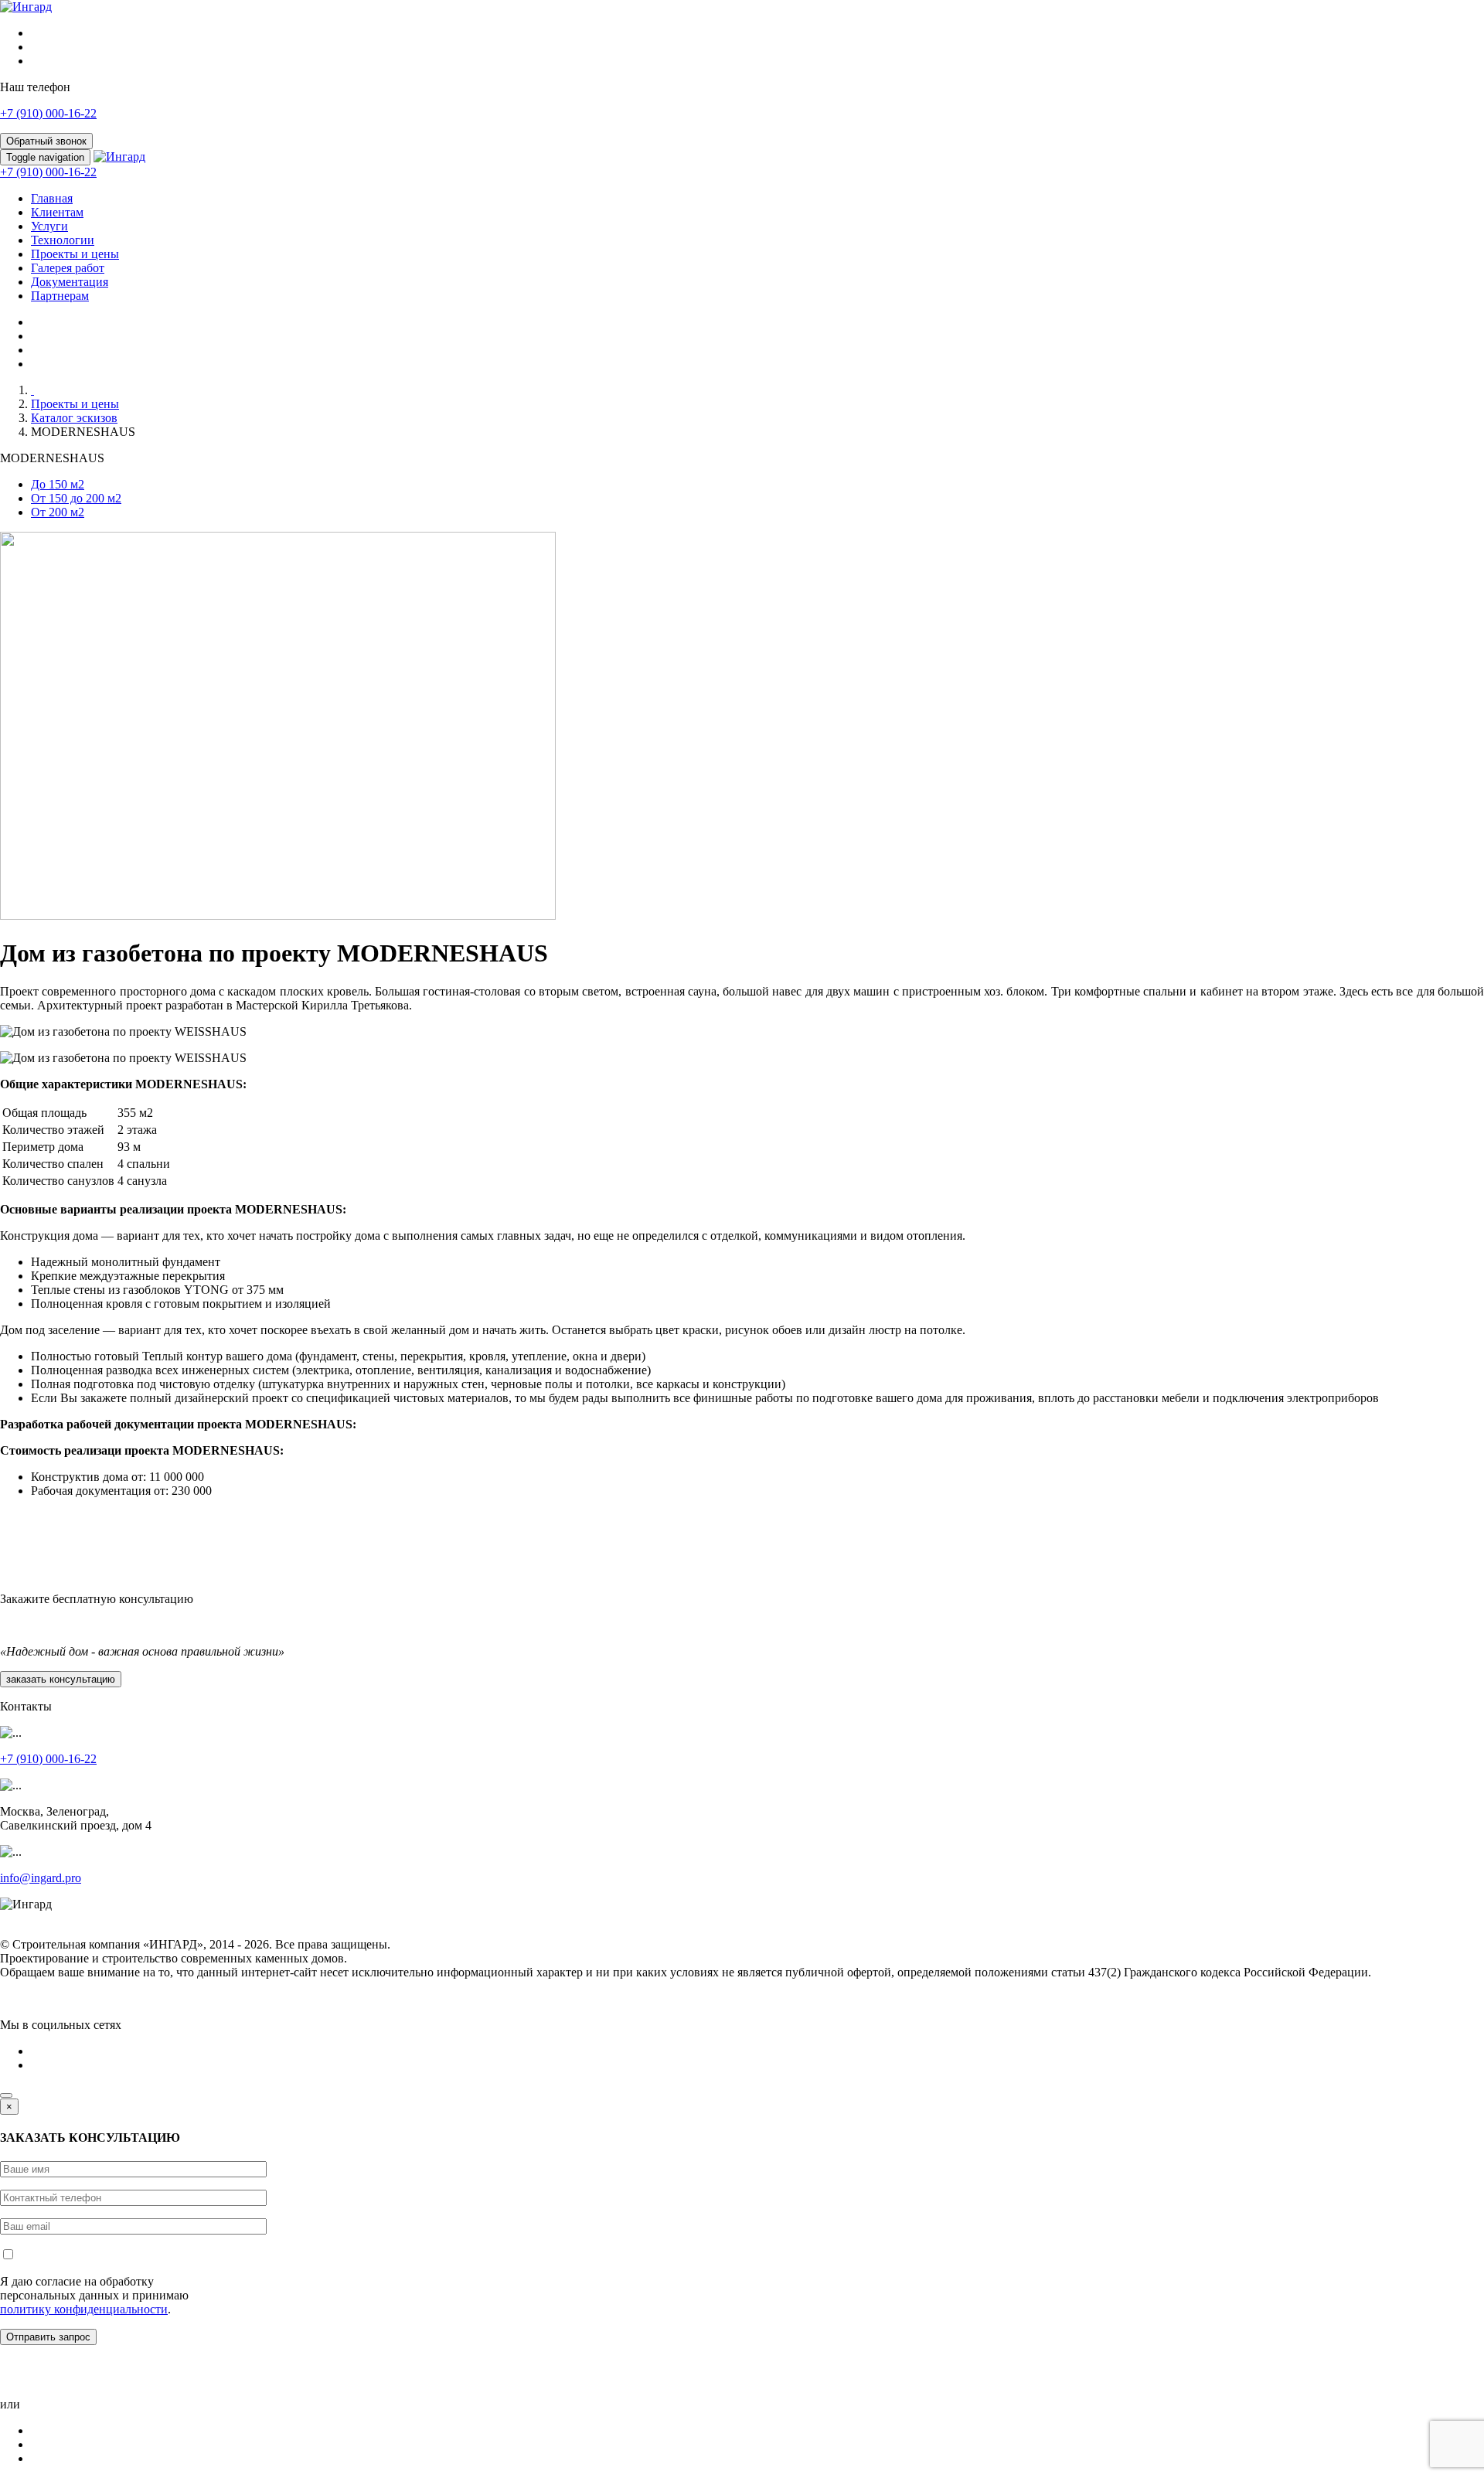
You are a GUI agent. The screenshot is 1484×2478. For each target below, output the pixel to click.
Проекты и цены (75, 254)
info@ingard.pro (41, 1878)
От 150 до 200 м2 (76, 498)
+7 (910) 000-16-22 (48, 113)
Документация (70, 282)
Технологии (63, 240)
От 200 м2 (58, 512)
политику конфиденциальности (84, 2309)
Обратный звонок (46, 141)
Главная (52, 198)
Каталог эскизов (74, 418)
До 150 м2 (58, 484)
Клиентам (57, 212)
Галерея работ (68, 268)
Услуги (49, 226)
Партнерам (60, 296)
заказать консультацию (61, 1679)
